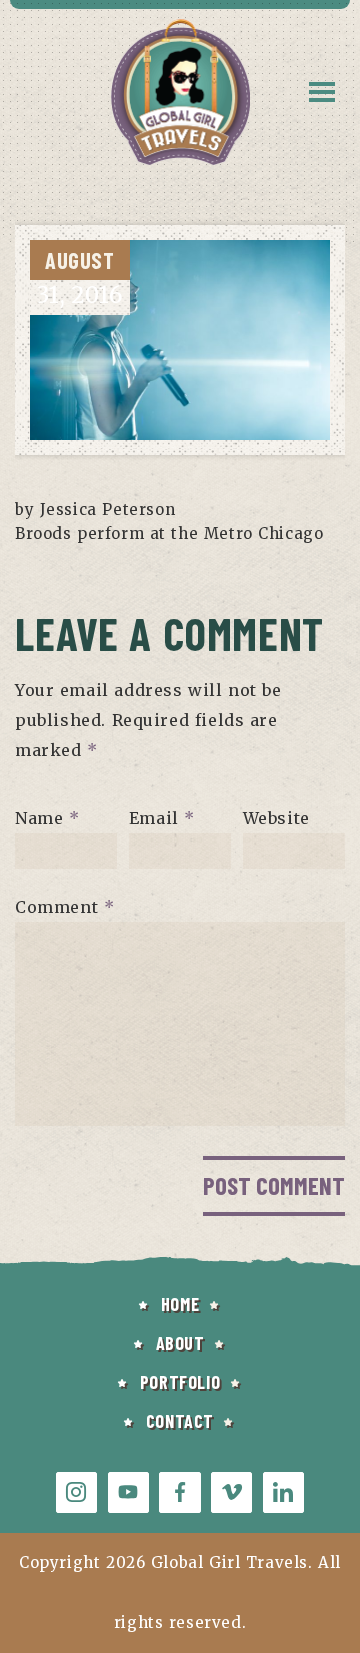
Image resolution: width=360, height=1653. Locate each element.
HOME (180, 1304)
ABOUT (180, 1343)
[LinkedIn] (283, 1492)
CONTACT (180, 1421)
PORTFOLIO (180, 1382)
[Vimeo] (231, 1492)
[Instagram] (76, 1492)
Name (47, 818)
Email (162, 818)
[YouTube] (128, 1492)
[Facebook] (179, 1492)
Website (276, 818)
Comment (64, 907)
